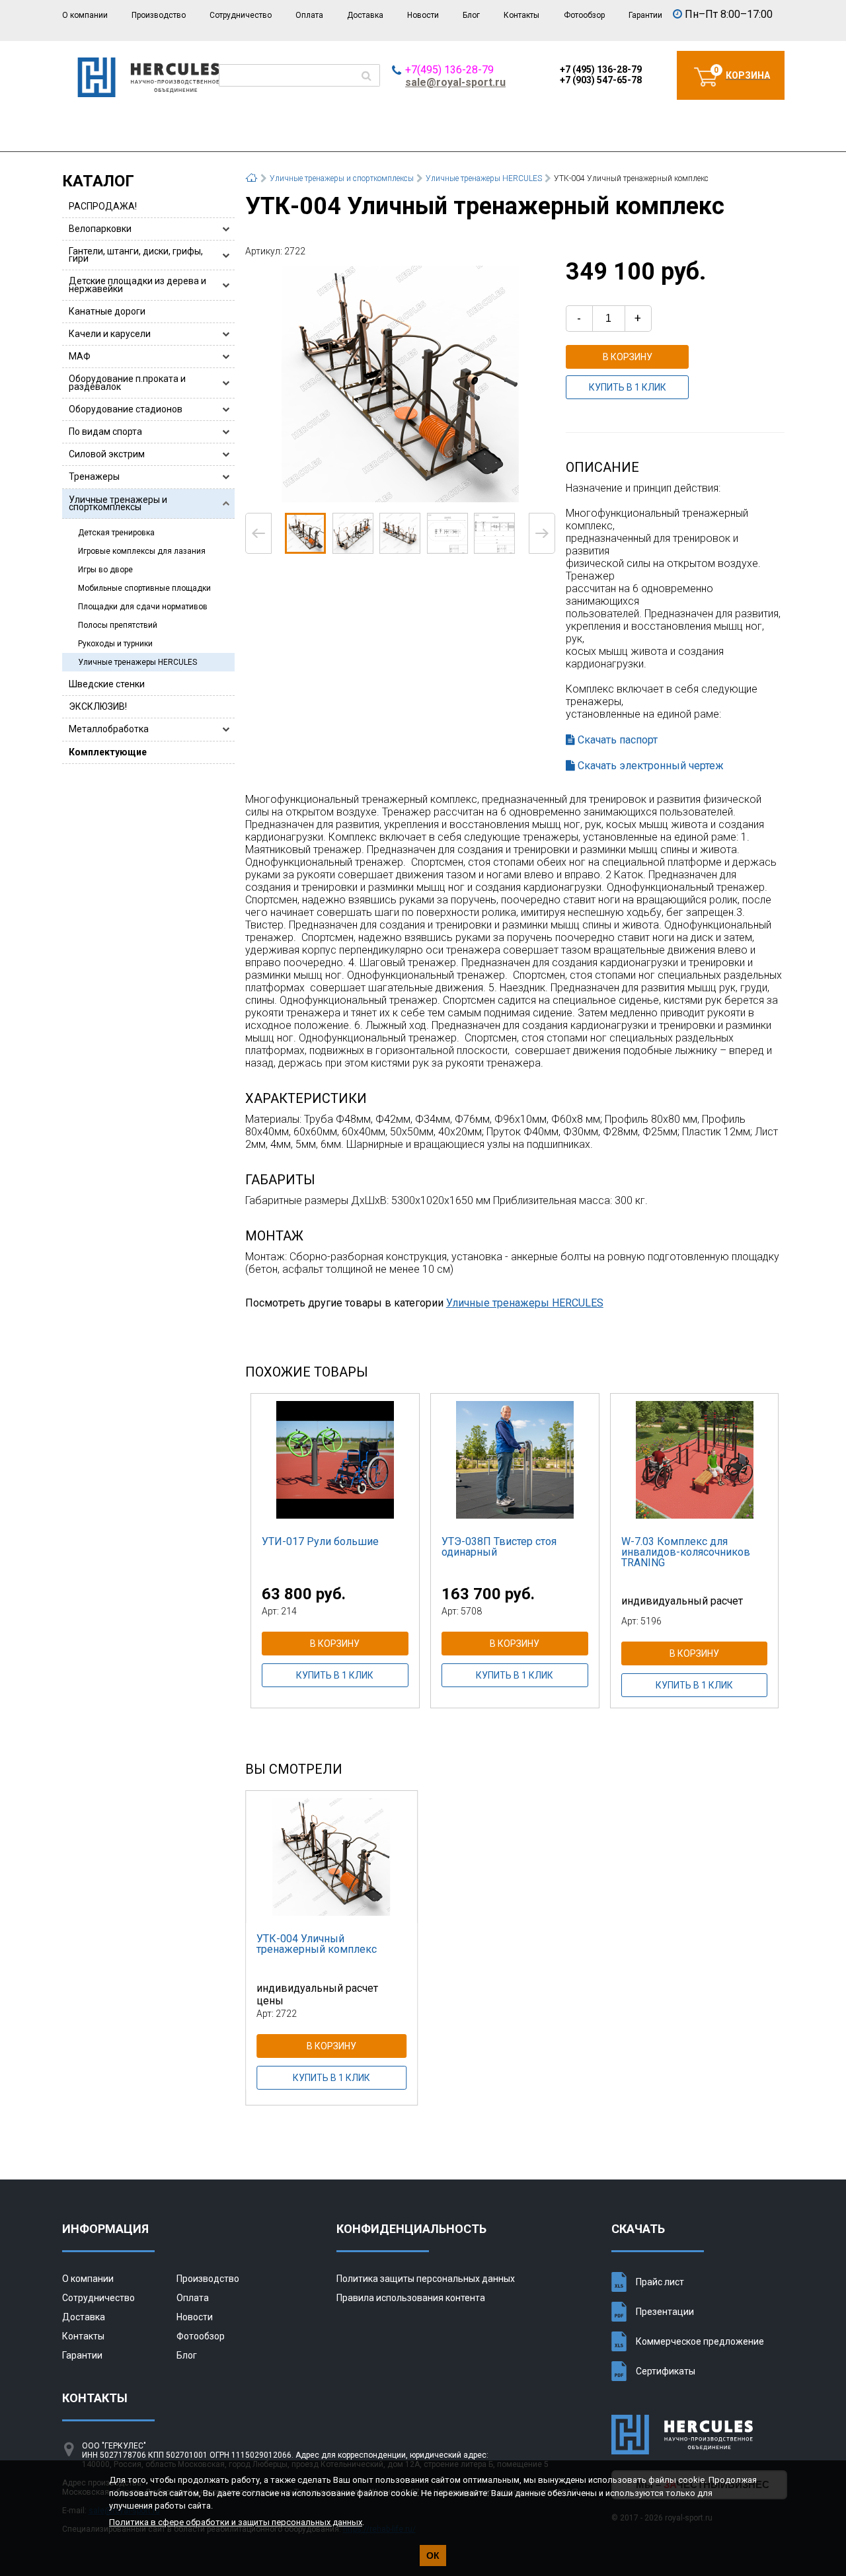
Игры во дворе (105, 570)
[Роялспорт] (148, 94)
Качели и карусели (110, 334)
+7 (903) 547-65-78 (601, 80)
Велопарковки (100, 229)
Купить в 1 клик (628, 387)
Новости (423, 15)
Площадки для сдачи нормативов (143, 607)
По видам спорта (105, 432)
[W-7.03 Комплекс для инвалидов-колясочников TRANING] (695, 1460)
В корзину (628, 357)
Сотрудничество (241, 15)
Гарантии (645, 15)
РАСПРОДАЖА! (103, 206)
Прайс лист (660, 2282)
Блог (471, 15)
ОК (433, 2556)
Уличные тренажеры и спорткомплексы (118, 503)
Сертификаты (666, 2371)
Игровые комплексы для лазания (142, 551)
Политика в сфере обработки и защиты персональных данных (236, 2522)
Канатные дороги (107, 311)
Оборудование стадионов (126, 409)
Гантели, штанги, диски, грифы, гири (136, 255)
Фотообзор (584, 15)
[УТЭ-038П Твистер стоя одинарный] (515, 1460)
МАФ (80, 356)
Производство (159, 15)
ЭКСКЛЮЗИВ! (98, 706)
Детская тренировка (116, 533)
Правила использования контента (411, 2298)
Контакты (521, 15)
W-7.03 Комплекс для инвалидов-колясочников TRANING (686, 1552)
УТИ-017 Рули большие (320, 1541)
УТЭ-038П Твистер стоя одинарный (499, 1547)
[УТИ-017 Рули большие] (335, 1460)
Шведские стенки (107, 684)
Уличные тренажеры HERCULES (137, 662)
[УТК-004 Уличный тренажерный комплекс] (400, 384)
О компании (85, 15)
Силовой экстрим (107, 454)
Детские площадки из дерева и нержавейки (137, 284)
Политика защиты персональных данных (426, 2279)
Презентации (665, 2312)
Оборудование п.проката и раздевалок (127, 382)
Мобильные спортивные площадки (144, 588)
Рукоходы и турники (115, 644)
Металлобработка (109, 729)
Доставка (365, 15)
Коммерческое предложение (700, 2341)
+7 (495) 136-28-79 (601, 69)
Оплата (309, 15)
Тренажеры (94, 476)
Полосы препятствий (118, 625)
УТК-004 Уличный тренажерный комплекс (317, 1944)
